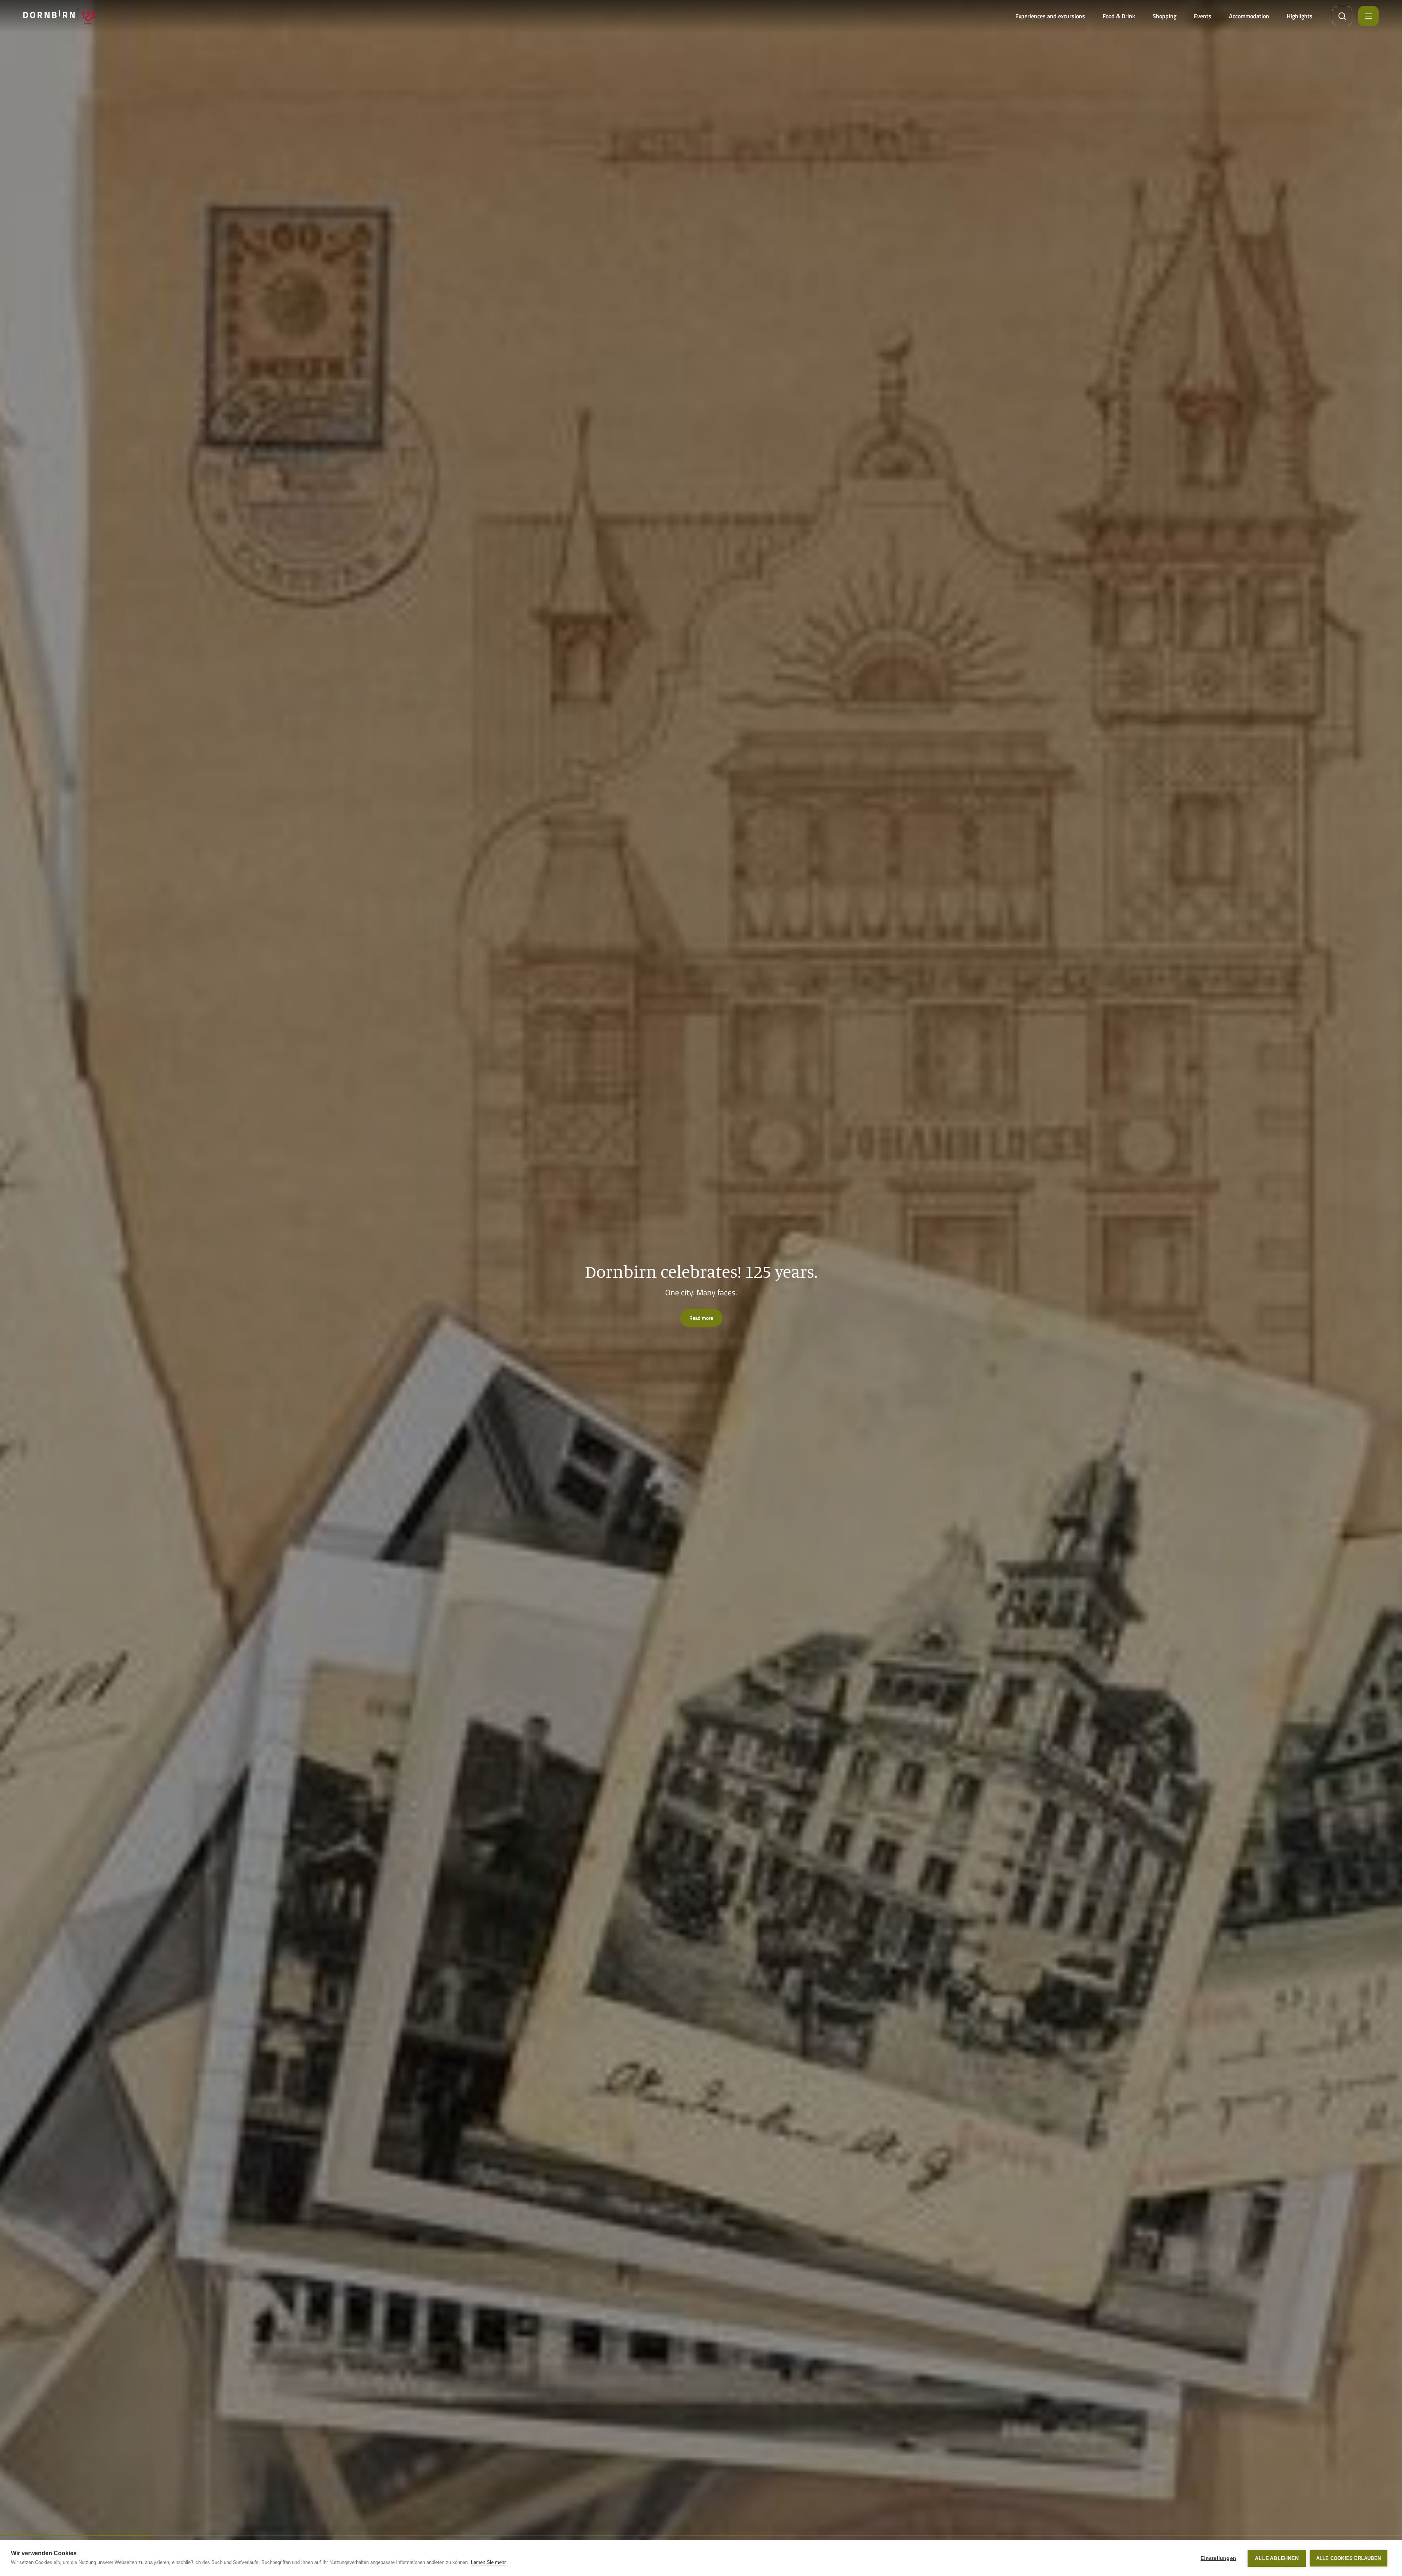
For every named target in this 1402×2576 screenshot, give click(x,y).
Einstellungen (1218, 2558)
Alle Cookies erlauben (1349, 2558)
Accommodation (1249, 16)
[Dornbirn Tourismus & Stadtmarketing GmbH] (60, 16)
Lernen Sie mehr (488, 2562)
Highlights (1300, 16)
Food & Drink (1119, 16)
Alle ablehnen (1277, 2558)
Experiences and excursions (1050, 16)
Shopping (1164, 16)
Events (1203, 16)
